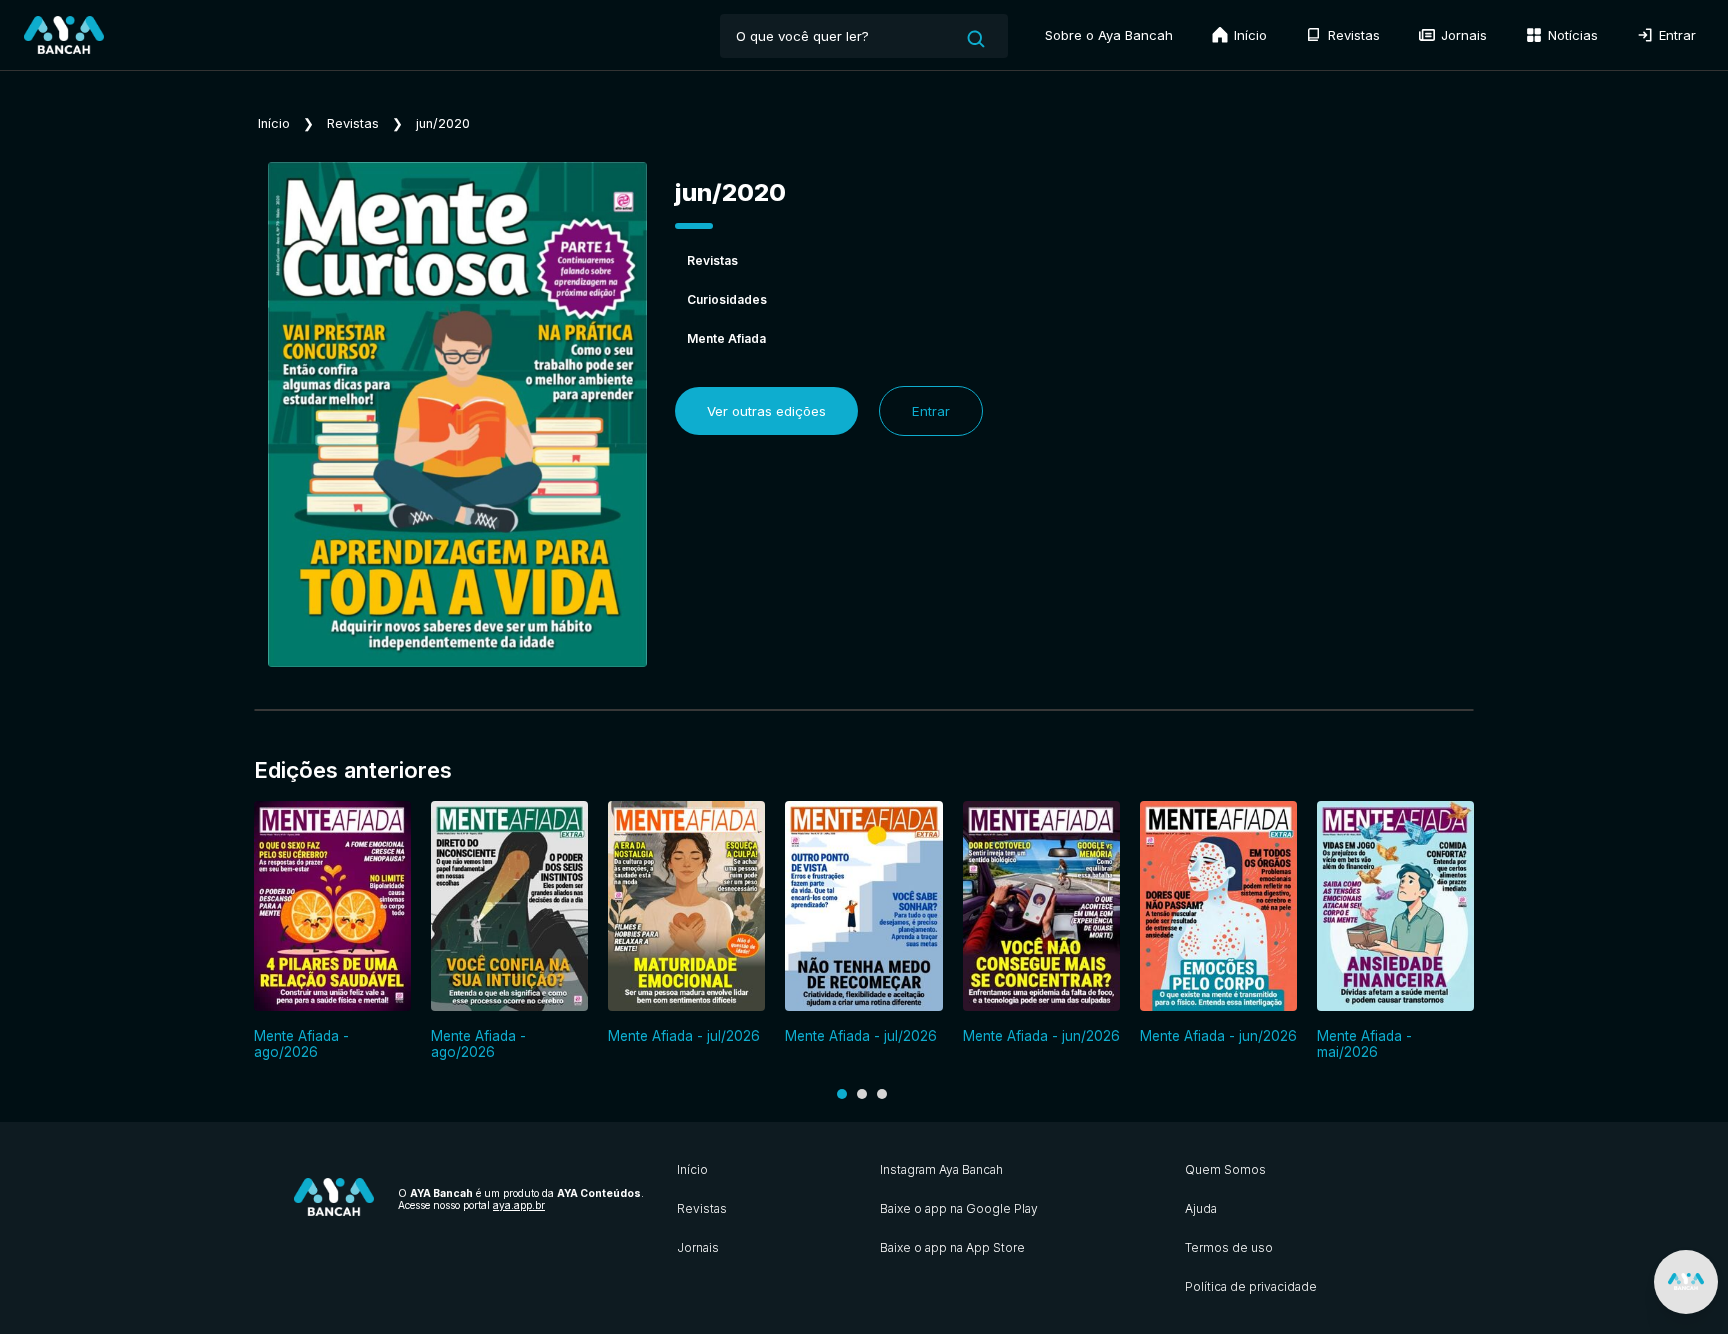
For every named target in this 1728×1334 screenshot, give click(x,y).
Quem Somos (1225, 1169)
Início (1248, 35)
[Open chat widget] (1686, 1282)
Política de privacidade (1251, 1286)
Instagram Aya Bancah (941, 1169)
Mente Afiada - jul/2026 (684, 1036)
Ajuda (1201, 1208)
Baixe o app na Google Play (959, 1208)
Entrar (1675, 35)
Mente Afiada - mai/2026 (1364, 1044)
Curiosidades (727, 299)
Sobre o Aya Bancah (1109, 35)
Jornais (1462, 35)
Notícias (1571, 35)
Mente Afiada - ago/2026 (301, 1044)
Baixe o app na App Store (952, 1247)
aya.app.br (519, 1205)
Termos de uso (1229, 1247)
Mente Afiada (726, 338)
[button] (842, 1094)
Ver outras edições (766, 411)
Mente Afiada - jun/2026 (1041, 1036)
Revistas (1352, 35)
